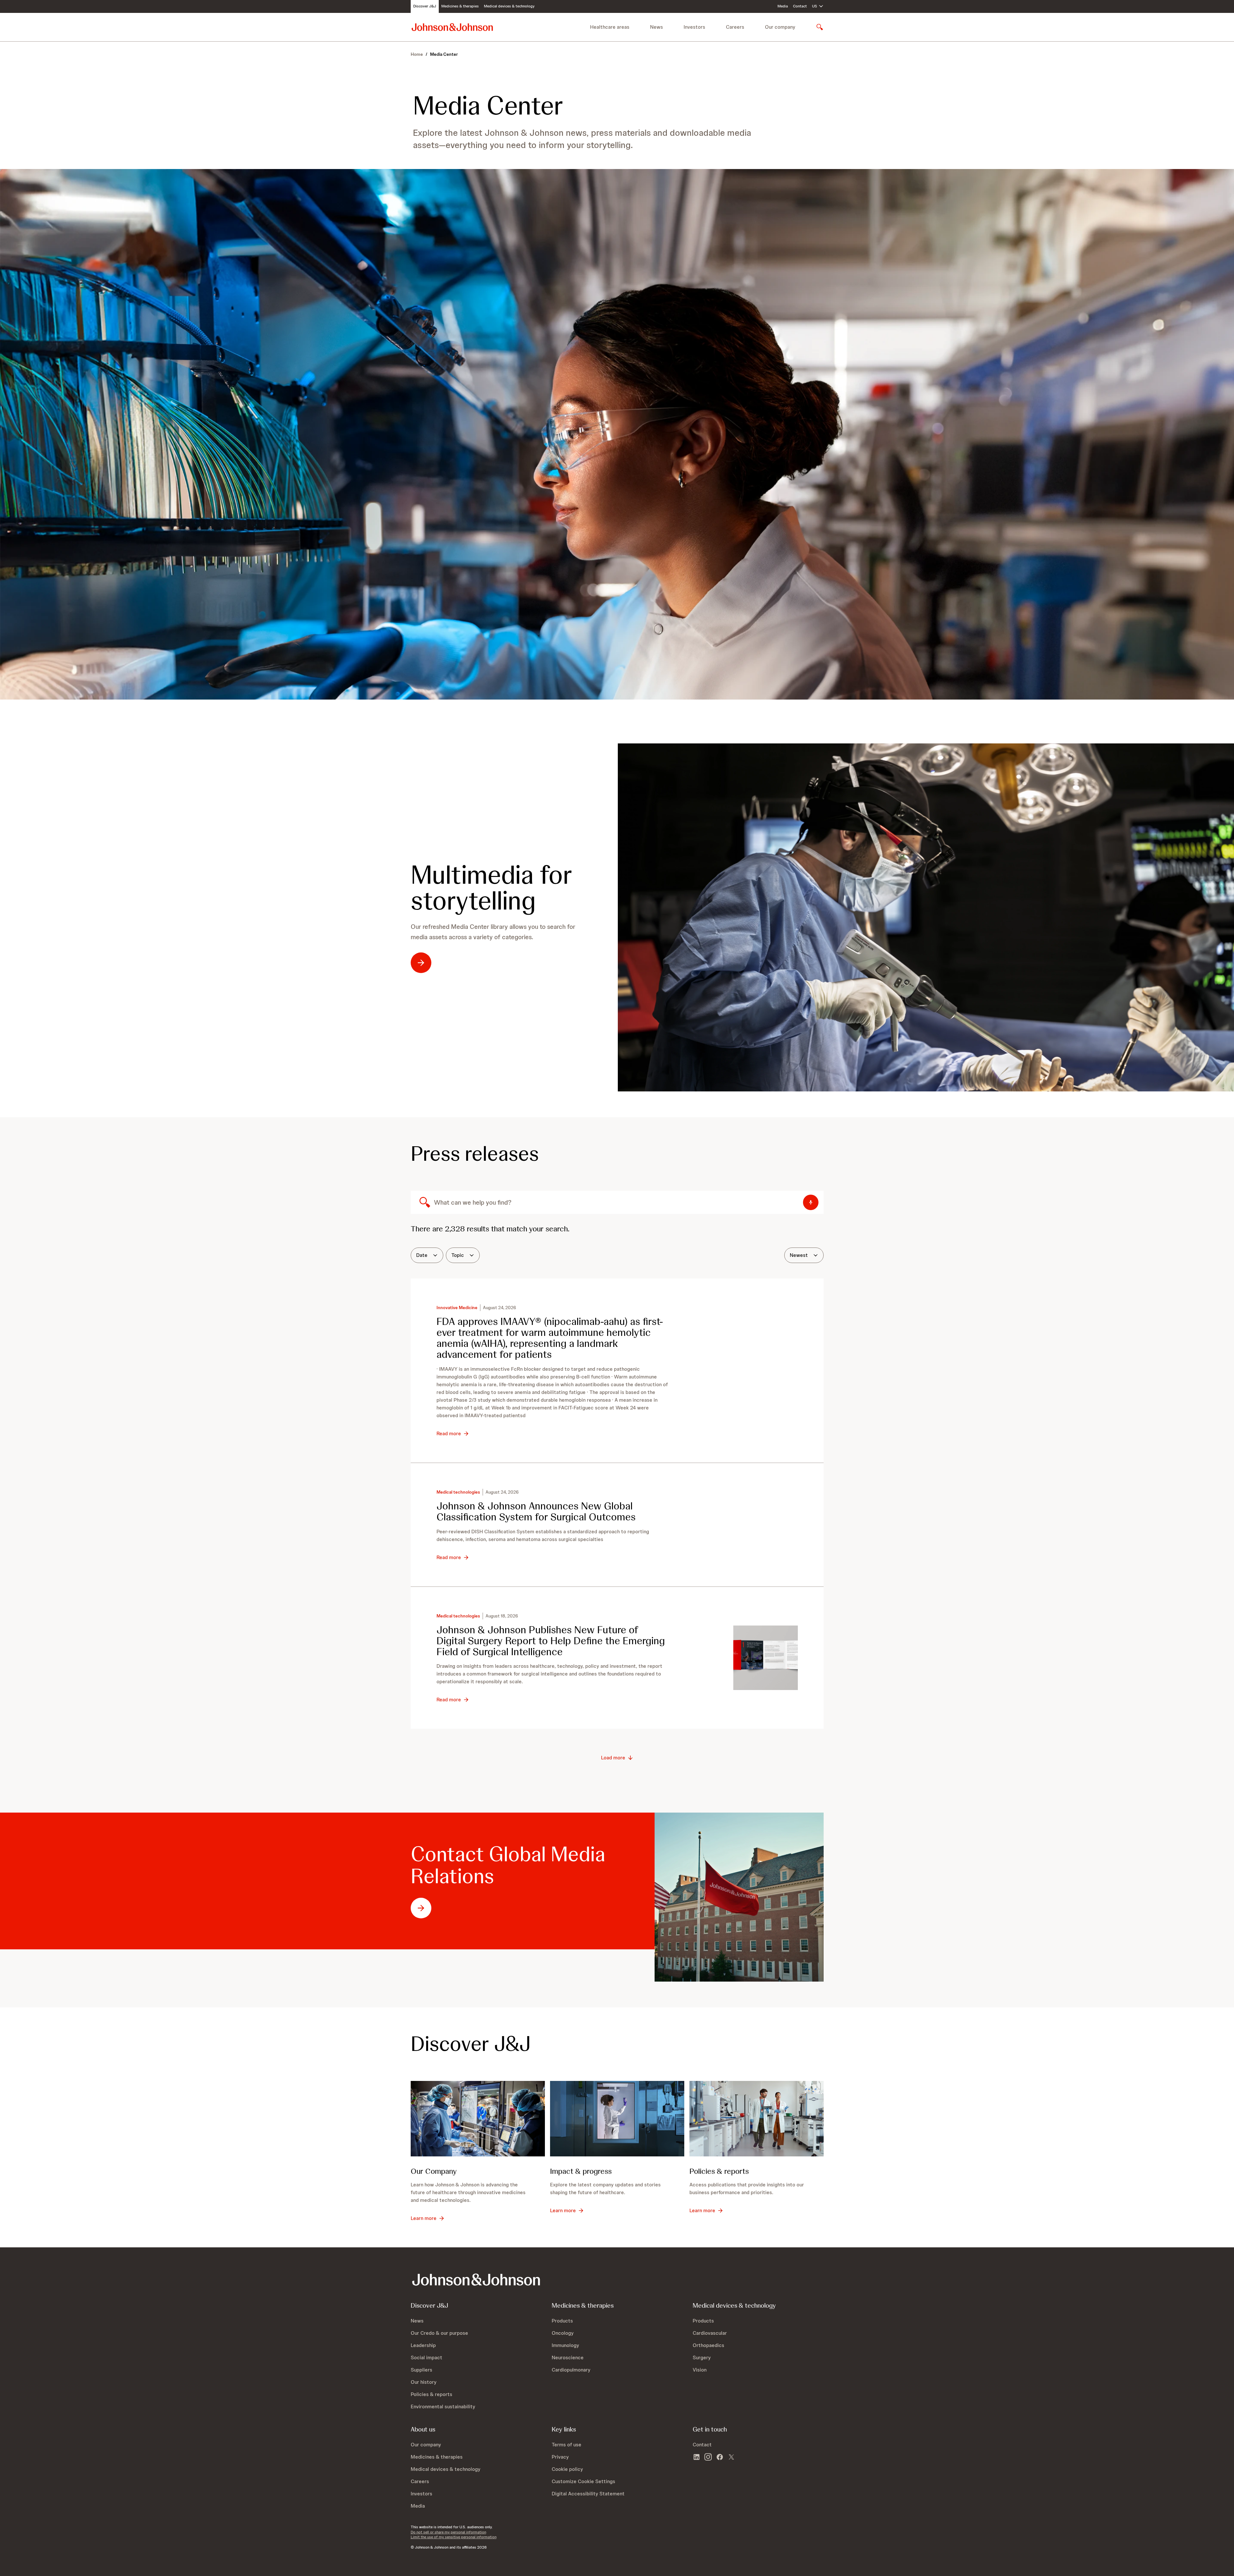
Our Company (434, 2171)
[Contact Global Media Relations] (739, 1897)
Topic (458, 1255)
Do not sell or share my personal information (448, 2532)
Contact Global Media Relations (508, 1865)
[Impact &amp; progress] (617, 2119)
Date (422, 1255)
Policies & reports (719, 2171)
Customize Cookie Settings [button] (583, 2481)
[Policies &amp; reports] (757, 2119)
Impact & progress (581, 2171)
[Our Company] (478, 2119)
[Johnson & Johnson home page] (452, 27)
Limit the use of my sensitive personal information (454, 2537)
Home (417, 54)
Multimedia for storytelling (491, 888)
